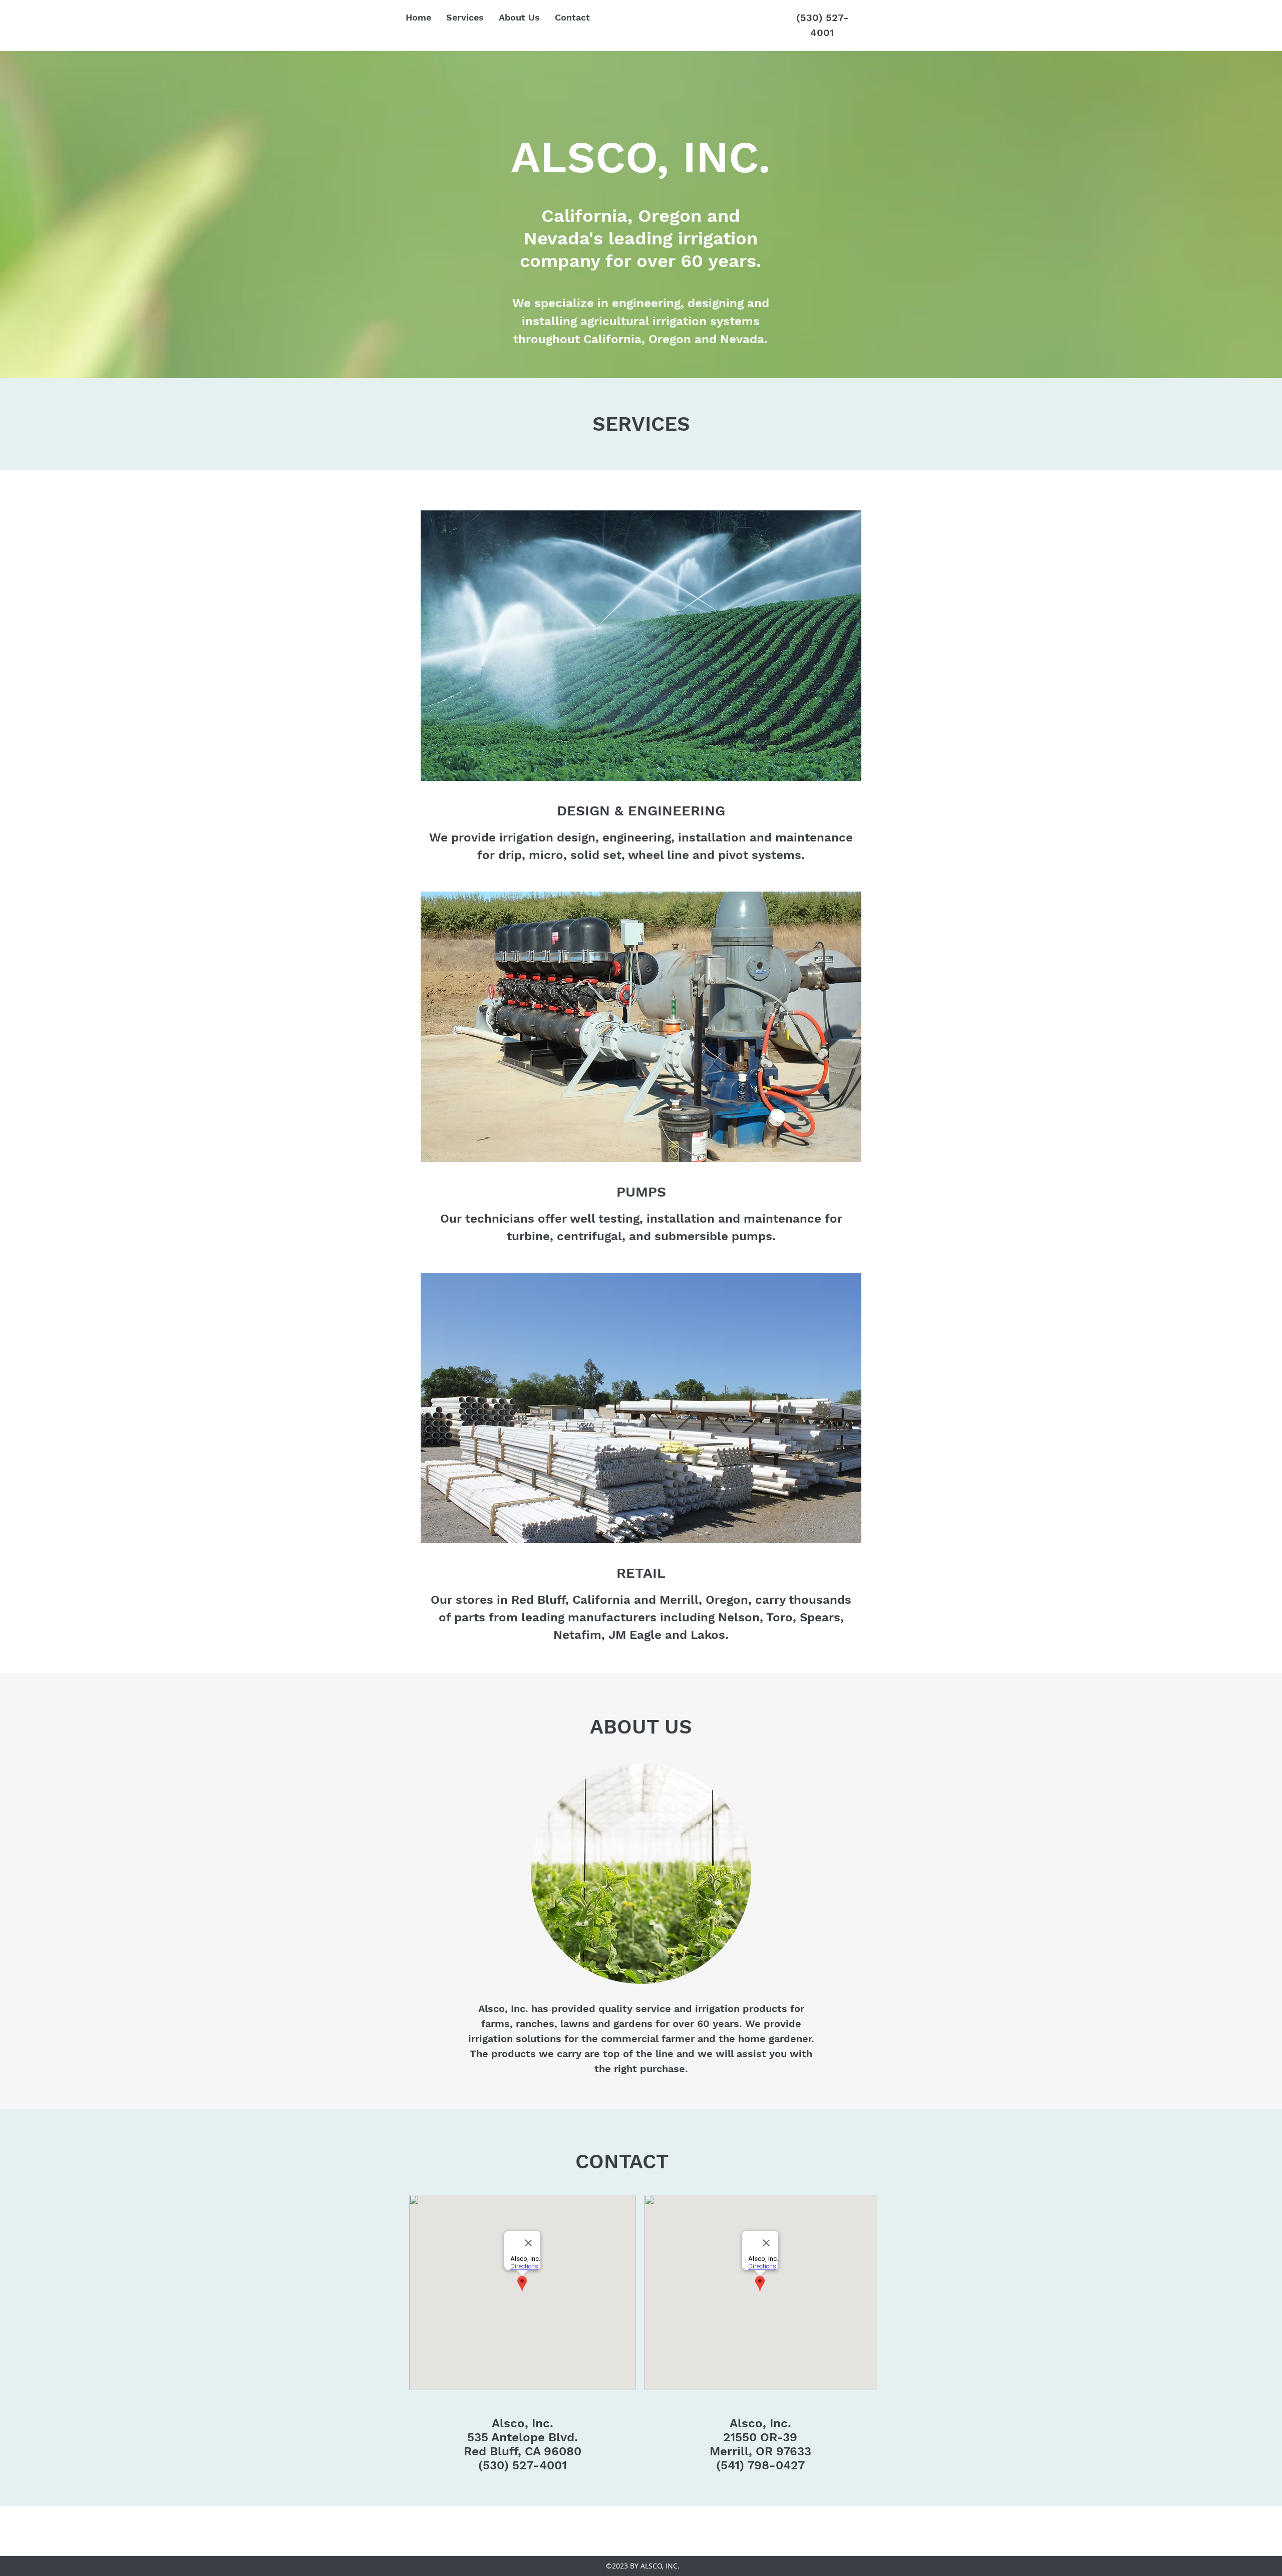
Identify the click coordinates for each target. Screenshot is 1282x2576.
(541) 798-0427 (760, 2465)
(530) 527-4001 (523, 2465)
